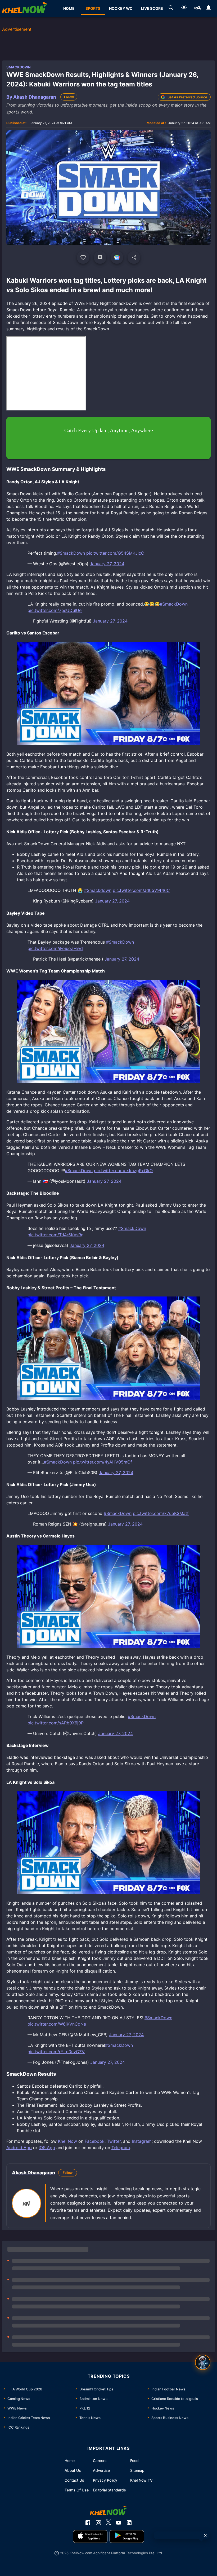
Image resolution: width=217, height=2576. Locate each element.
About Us (73, 2470)
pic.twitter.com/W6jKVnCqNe (57, 2024)
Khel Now (67, 2141)
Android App (19, 2148)
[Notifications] (209, 8)
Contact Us (74, 2480)
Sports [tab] (93, 8)
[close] (205, 2535)
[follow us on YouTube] (119, 2523)
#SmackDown (71, 553)
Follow (69, 97)
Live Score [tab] (152, 8)
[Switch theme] (184, 8)
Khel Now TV (141, 2480)
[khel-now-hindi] (197, 8)
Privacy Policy (105, 2480)
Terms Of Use (77, 2490)
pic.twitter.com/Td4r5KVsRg (56, 1235)
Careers (100, 2461)
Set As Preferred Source (187, 97)
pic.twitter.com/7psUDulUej (55, 610)
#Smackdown (98, 890)
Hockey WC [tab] (121, 8)
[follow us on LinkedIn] (129, 2523)
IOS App (47, 2148)
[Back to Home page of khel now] (25, 8)
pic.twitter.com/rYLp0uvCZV (56, 2052)
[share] (134, 257)
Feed (134, 2461)
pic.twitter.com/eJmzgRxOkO (123, 1171)
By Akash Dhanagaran (31, 97)
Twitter (114, 2141)
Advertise (101, 2470)
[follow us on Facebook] (88, 2523)
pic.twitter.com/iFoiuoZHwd (55, 948)
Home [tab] (69, 8)
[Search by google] (171, 8)
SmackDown (19, 67)
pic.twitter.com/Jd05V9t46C (141, 890)
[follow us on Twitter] (108, 2523)
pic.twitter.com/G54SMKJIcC (115, 553)
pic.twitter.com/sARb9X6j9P (56, 1723)
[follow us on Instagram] (98, 2523)
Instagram (142, 2141)
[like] (83, 257)
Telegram (121, 2148)
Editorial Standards (109, 2490)
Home (70, 2461)
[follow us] (117, 257)
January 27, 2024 (107, 564)
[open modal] (203, 2362)
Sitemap (137, 2470)
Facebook (95, 2141)
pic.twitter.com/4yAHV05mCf (103, 1462)
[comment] (100, 257)
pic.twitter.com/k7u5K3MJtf (161, 1513)
